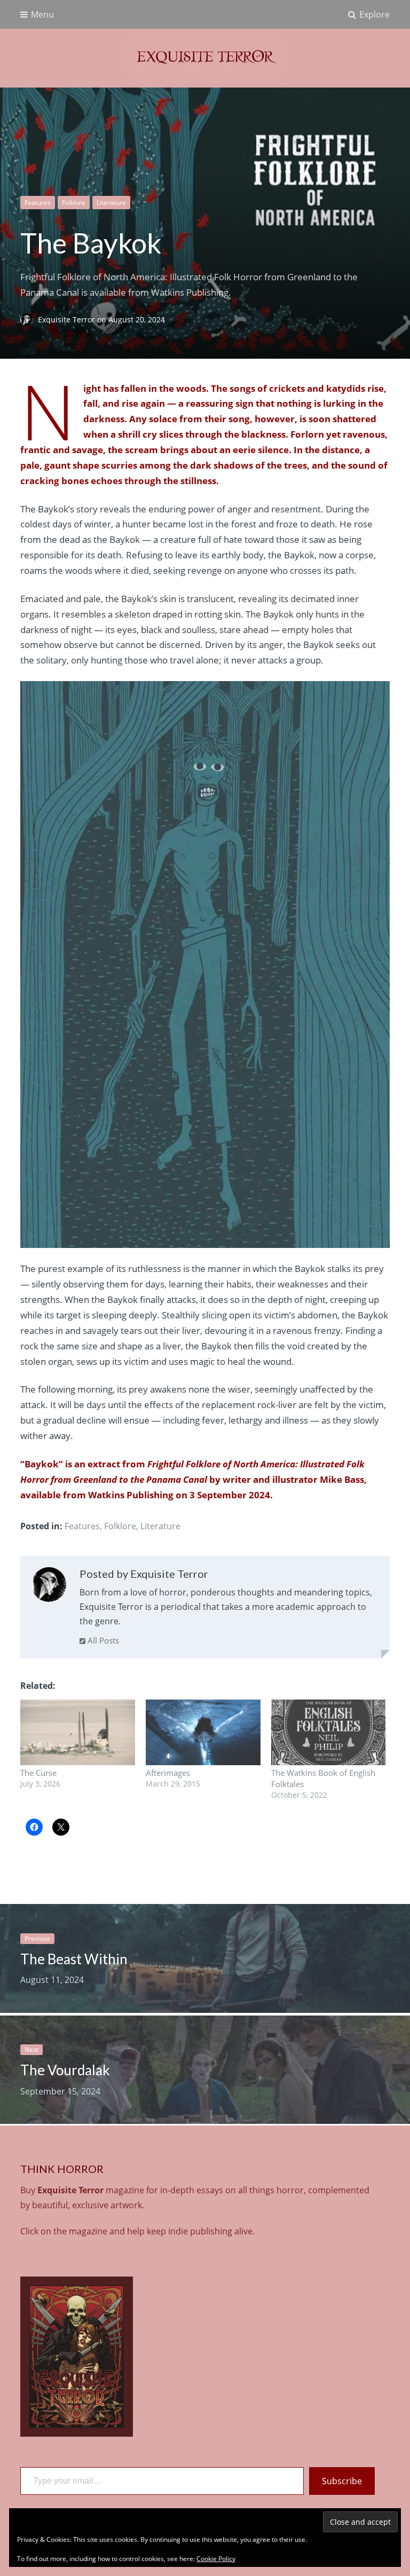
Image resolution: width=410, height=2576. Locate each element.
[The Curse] (78, 1732)
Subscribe (342, 2481)
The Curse (38, 1773)
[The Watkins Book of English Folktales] (329, 1732)
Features (38, 203)
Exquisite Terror (68, 319)
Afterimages (168, 1773)
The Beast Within (74, 1959)
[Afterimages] (203, 1732)
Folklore (74, 203)
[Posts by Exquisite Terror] (49, 1587)
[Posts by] (29, 319)
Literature (111, 203)
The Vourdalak (65, 2070)
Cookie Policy (216, 2559)
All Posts (102, 1640)
